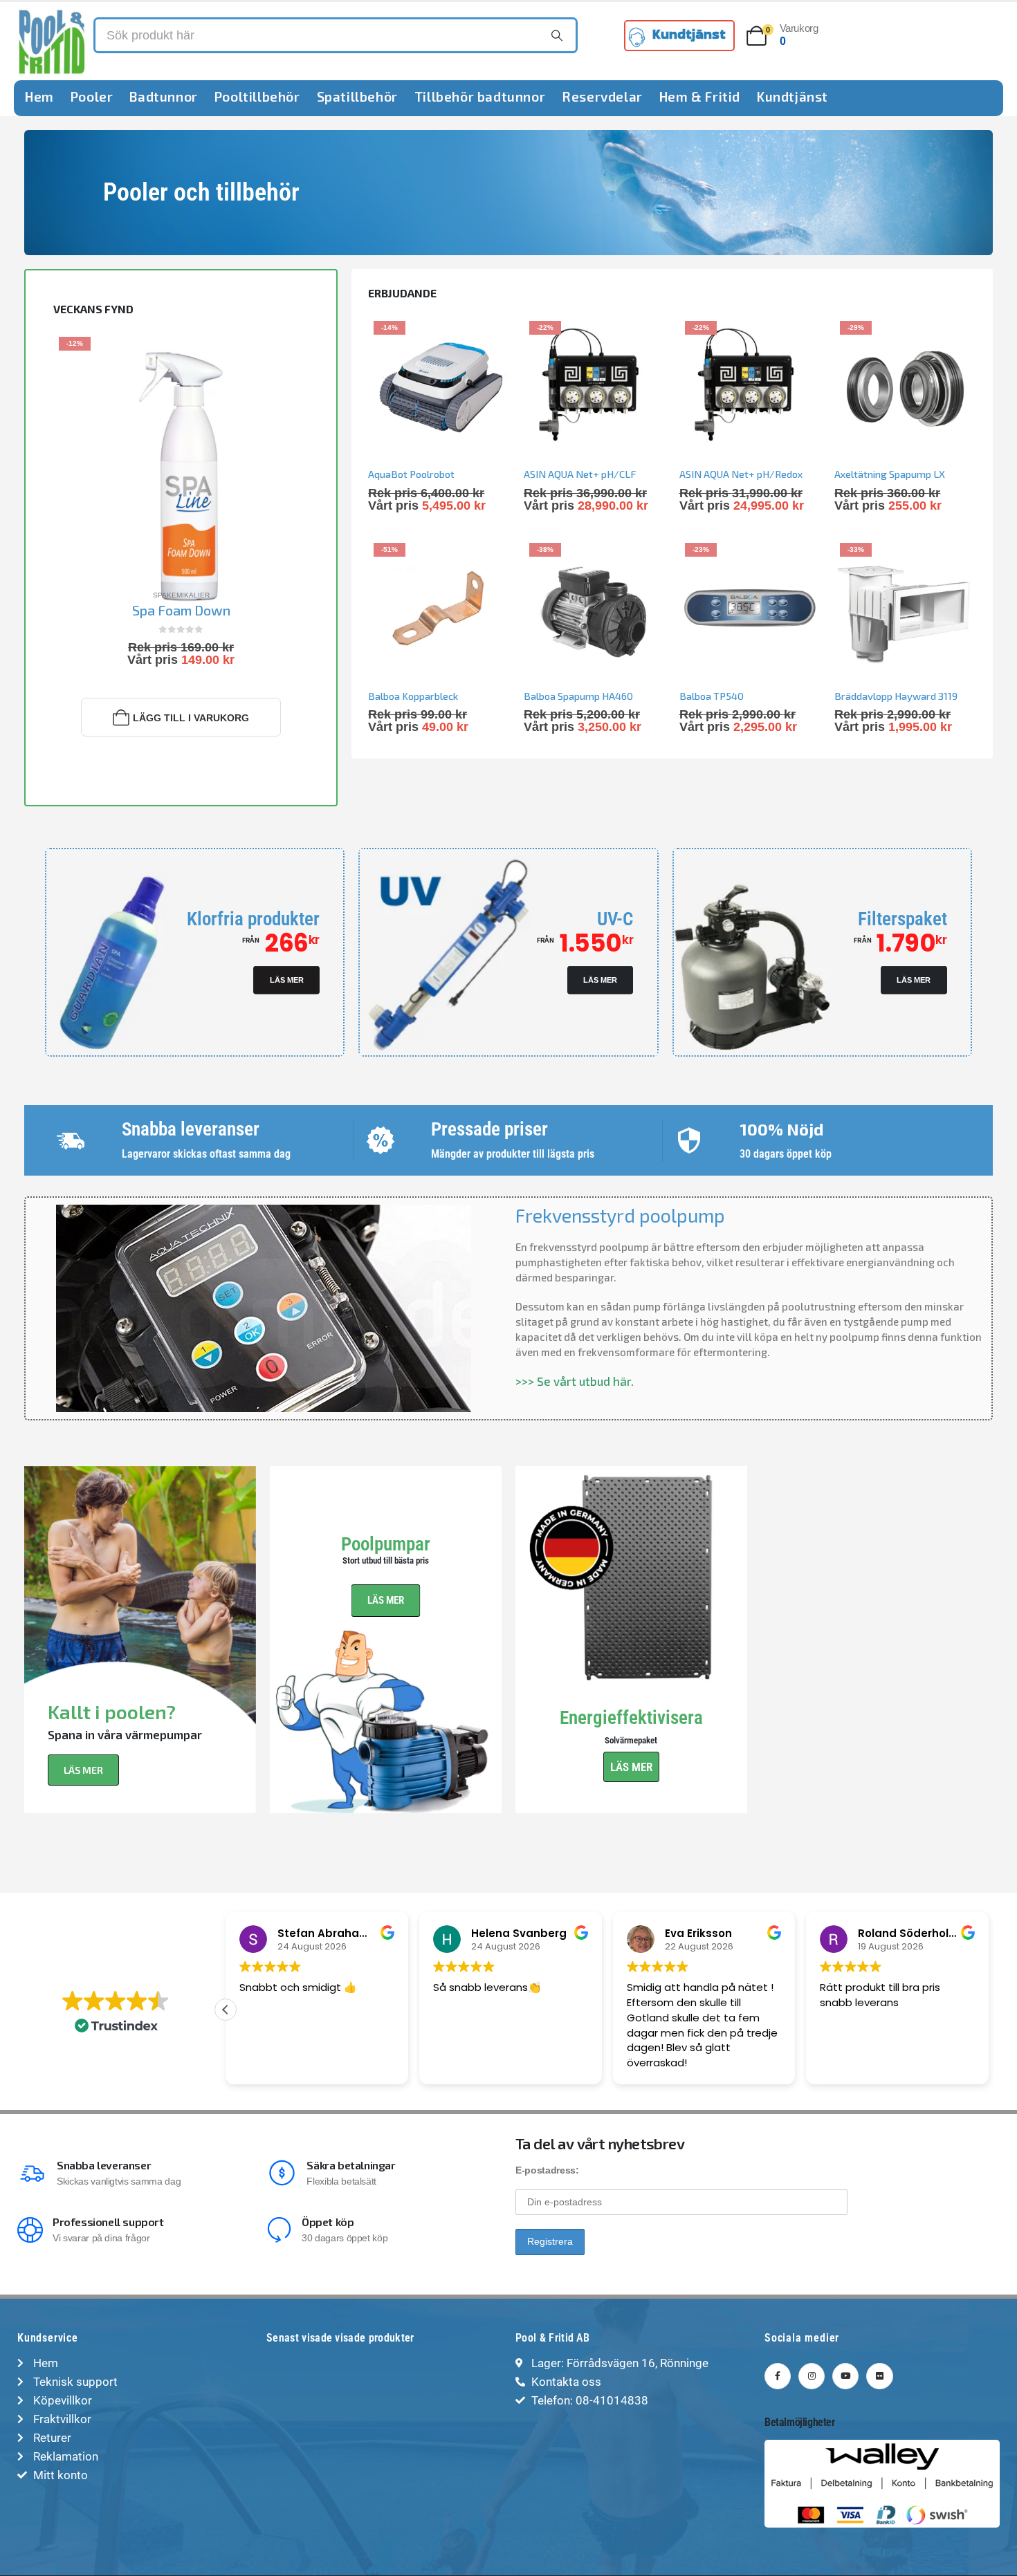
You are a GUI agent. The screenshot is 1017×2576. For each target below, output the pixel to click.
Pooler (92, 96)
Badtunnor (163, 96)
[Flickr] (879, 2376)
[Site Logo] (52, 41)
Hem (39, 96)
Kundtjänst (792, 96)
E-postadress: (547, 2170)
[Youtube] (845, 2376)
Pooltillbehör (257, 96)
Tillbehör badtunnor (480, 96)
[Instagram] (812, 2376)
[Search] (557, 35)
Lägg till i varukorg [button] (191, 718)
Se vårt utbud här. (585, 1381)
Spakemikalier (181, 595)
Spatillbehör (357, 96)
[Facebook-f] (778, 2376)
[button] (989, 2010)
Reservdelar (602, 96)
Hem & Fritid (700, 96)
